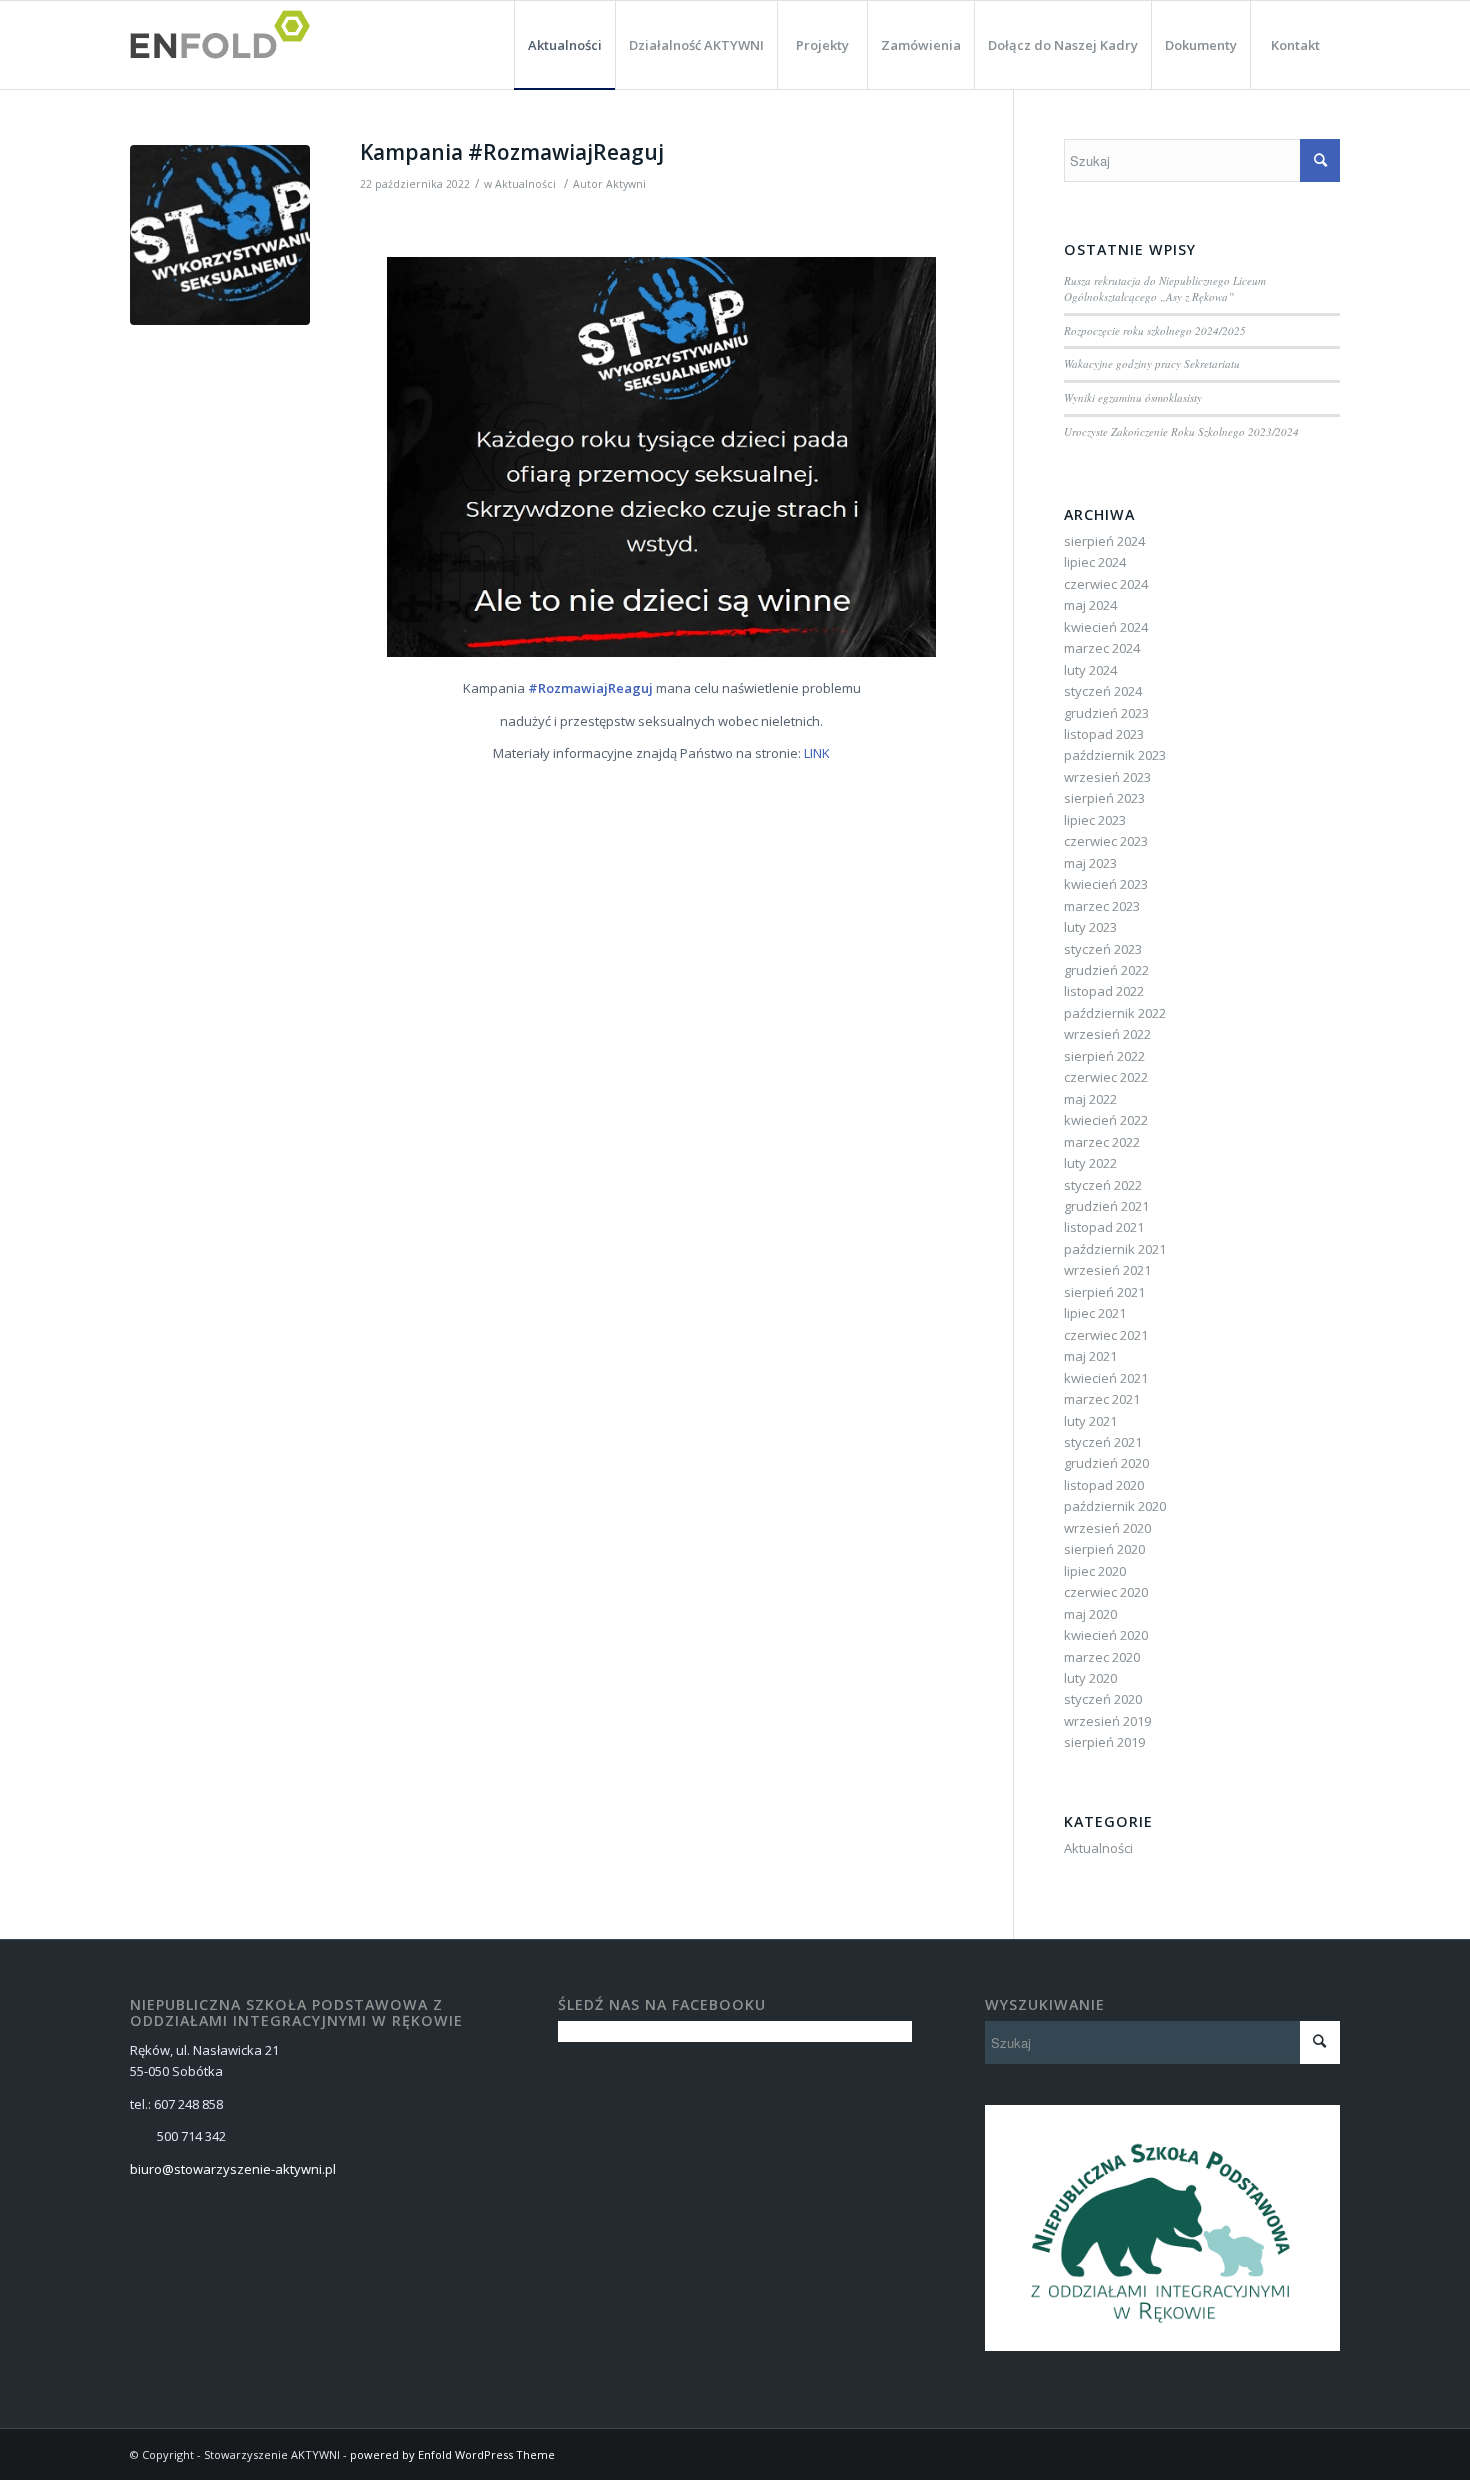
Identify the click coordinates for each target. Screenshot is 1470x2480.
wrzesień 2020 (1107, 1528)
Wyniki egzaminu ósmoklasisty (1133, 397)
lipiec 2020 (1095, 1571)
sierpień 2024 (1104, 541)
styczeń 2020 (1103, 1699)
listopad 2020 (1104, 1485)
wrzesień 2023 (1107, 777)
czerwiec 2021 (1106, 1335)
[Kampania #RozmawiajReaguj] (220, 235)
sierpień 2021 (1104, 1292)
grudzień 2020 (1106, 1463)
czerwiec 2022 (1106, 1077)
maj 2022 (1090, 1099)
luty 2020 (1090, 1678)
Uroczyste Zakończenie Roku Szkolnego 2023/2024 (1181, 431)
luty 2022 (1090, 1163)
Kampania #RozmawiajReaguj (514, 152)
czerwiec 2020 (1106, 1592)
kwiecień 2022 (1106, 1120)
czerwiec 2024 (1106, 584)
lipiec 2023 (1095, 820)
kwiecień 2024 (1106, 627)
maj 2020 (1090, 1614)
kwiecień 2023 (1106, 884)
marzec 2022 (1102, 1142)
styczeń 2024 (1103, 691)
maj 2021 (1090, 1356)
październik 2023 (1115, 755)
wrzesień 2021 (1107, 1270)
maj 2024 (1090, 605)
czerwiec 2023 (1106, 841)
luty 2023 (1090, 927)
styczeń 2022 (1103, 1185)
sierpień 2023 (1104, 798)
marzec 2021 (1102, 1399)
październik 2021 (1115, 1249)
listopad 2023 (1104, 734)
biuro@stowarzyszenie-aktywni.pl (233, 2169)
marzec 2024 (1102, 648)
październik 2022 (1115, 1013)
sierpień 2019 (1104, 1742)
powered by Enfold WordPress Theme (452, 2454)
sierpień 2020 (1104, 1549)
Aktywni (626, 184)
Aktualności (525, 184)
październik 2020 (1115, 1506)
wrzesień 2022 (1107, 1034)
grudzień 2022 (1106, 970)
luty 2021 (1090, 1421)
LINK (817, 753)
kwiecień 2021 (1106, 1378)
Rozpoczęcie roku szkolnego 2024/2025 (1155, 330)
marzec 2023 (1102, 906)
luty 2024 (1090, 670)
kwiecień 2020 (1106, 1635)
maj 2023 (1090, 863)
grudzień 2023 (1106, 713)
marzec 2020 (1102, 1657)
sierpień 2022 (1104, 1056)
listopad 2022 (1104, 991)
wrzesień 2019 (1107, 1721)
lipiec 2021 (1095, 1313)
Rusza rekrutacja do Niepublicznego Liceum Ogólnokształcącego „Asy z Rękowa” (1165, 289)
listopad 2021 (1104, 1227)
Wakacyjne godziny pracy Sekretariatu (1152, 363)
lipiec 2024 (1095, 562)
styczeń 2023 (1103, 949)
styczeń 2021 (1103, 1442)
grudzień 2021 (1106, 1206)
